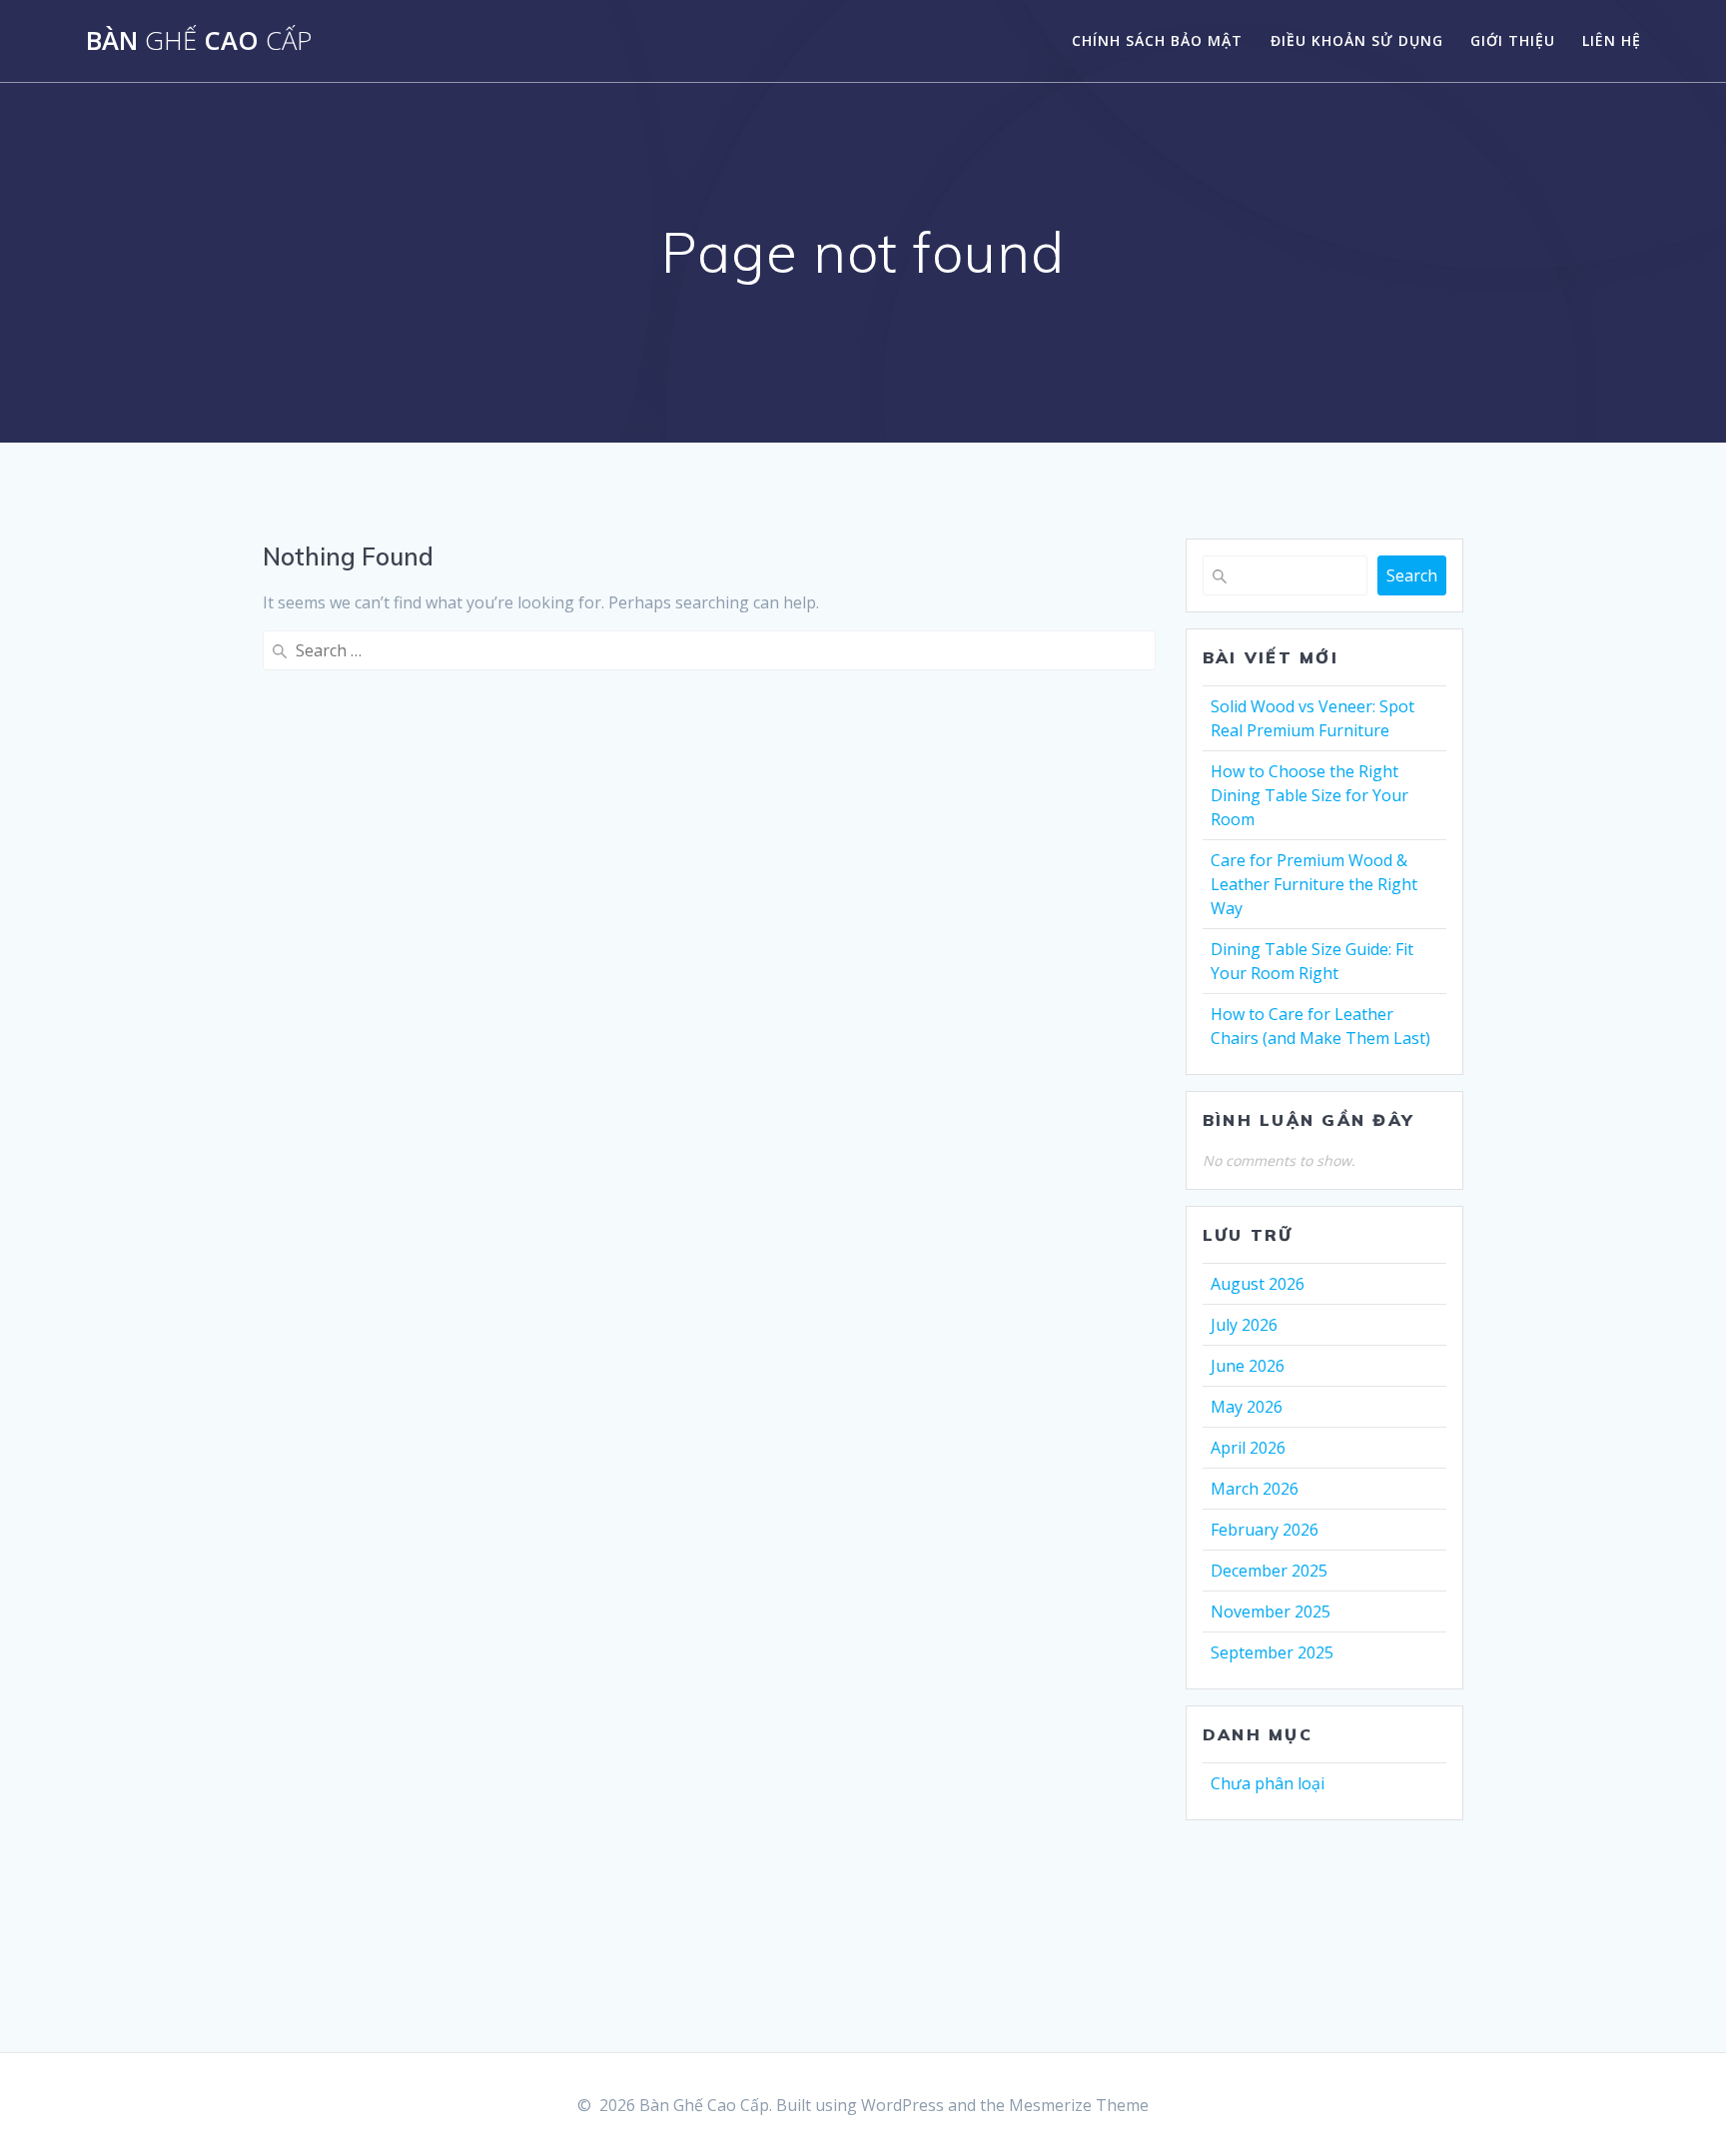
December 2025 (1269, 1571)
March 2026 (1255, 1489)
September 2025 (1272, 1652)
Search (1412, 575)
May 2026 (1247, 1407)
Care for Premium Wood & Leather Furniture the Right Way (1314, 884)
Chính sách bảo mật (1157, 40)
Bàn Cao (199, 41)
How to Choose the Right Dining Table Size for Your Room (1309, 795)
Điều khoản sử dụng (1357, 40)
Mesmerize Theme (1079, 2105)
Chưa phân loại (1268, 1783)
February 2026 (1265, 1530)
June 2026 (1248, 1366)
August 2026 (1258, 1284)
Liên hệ (1612, 40)
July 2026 (1244, 1325)
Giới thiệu (1513, 40)
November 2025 (1271, 1612)
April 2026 (1248, 1448)
